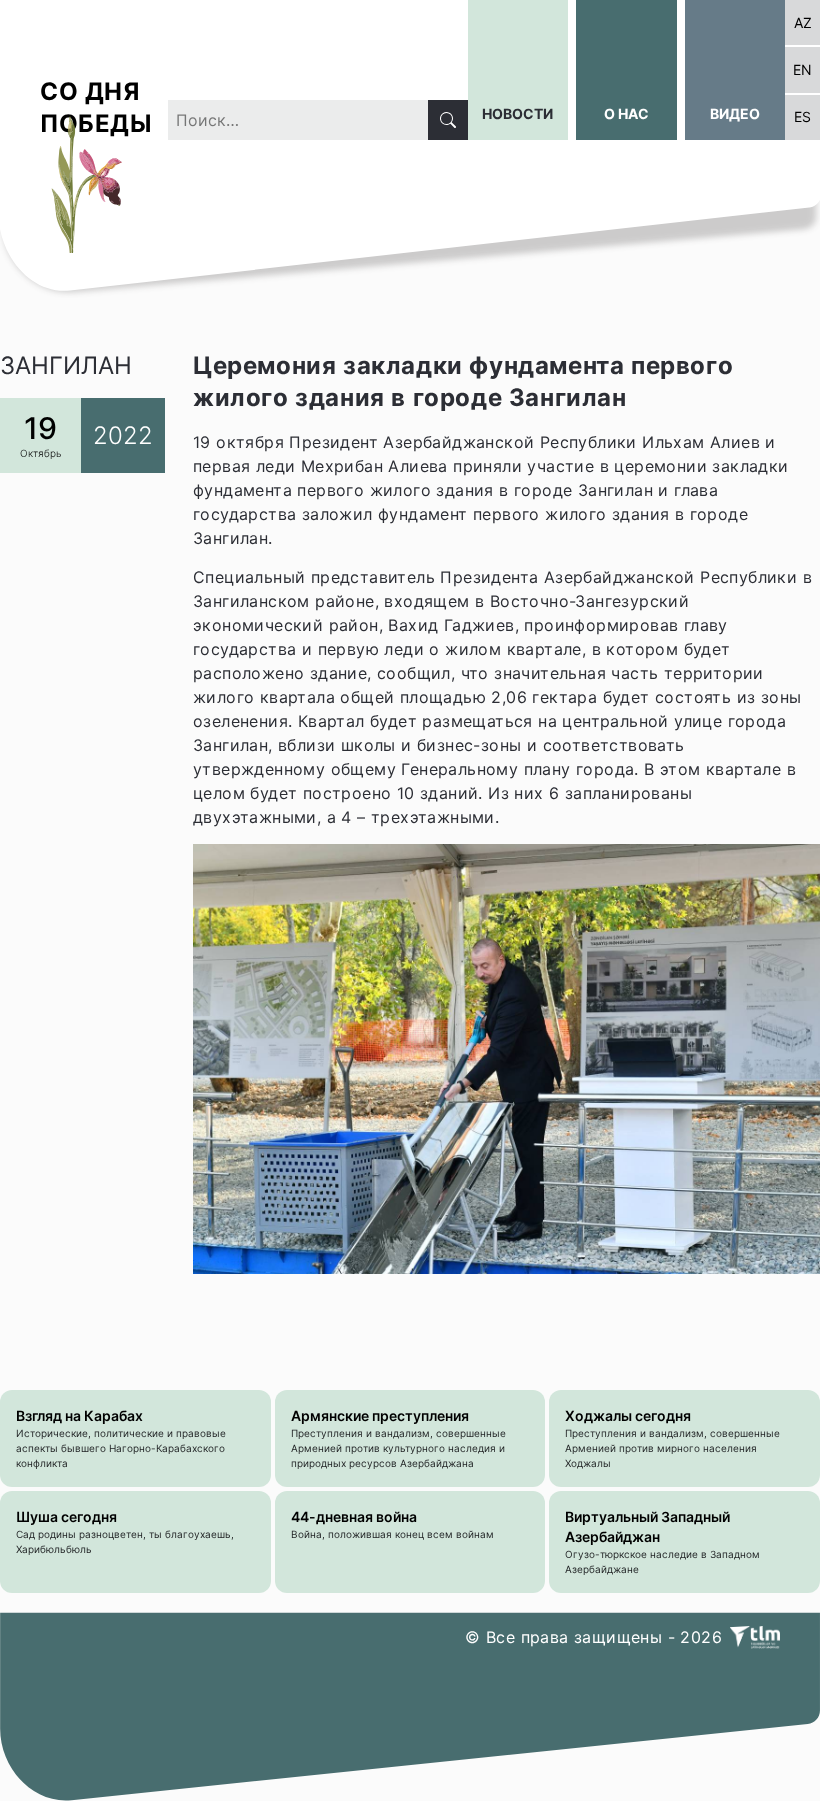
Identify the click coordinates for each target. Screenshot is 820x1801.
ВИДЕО (735, 113)
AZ (803, 22)
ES (802, 116)
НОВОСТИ (517, 113)
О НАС (626, 113)
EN (802, 69)
